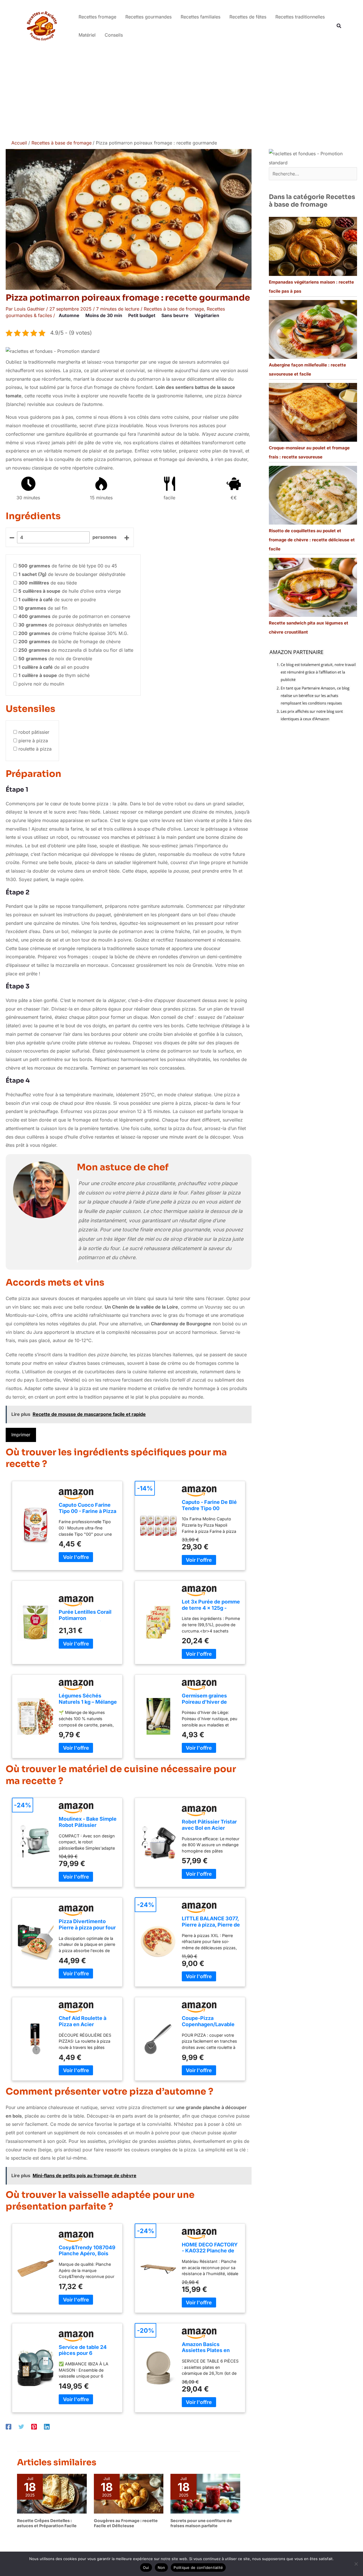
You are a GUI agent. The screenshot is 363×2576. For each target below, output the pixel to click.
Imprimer (21, 1435)
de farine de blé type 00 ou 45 (68, 566)
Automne (69, 315)
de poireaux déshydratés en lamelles (73, 625)
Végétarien (207, 315)
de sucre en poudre (57, 600)
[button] (339, 26)
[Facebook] (9, 2426)
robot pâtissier (34, 732)
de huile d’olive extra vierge (70, 591)
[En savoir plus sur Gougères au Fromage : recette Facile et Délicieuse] (129, 2493)
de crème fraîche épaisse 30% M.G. (73, 633)
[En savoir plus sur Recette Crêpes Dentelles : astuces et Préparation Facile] (52, 2493)
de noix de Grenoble (55, 659)
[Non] (356, 2564)
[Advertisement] (181, 94)
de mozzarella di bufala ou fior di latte (76, 650)
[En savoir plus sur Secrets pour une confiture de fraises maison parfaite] (205, 2493)
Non (162, 2567)
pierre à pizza (33, 741)
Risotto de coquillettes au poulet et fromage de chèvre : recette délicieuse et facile (312, 540)
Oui (146, 2567)
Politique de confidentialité (198, 2567)
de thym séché (54, 675)
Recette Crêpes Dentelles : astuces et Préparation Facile (47, 2523)
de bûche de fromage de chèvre (69, 642)
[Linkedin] (47, 2426)
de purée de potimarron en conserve (74, 616)
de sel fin (43, 608)
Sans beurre (175, 315)
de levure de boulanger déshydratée (72, 574)
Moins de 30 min (104, 315)
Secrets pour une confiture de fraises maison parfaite (201, 2523)
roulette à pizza (35, 749)
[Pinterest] (34, 2426)
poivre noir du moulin (41, 684)
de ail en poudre (54, 667)
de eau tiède (48, 583)
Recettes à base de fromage (174, 309)
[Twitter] (21, 2426)
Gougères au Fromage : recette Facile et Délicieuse (126, 2523)
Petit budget (142, 315)
